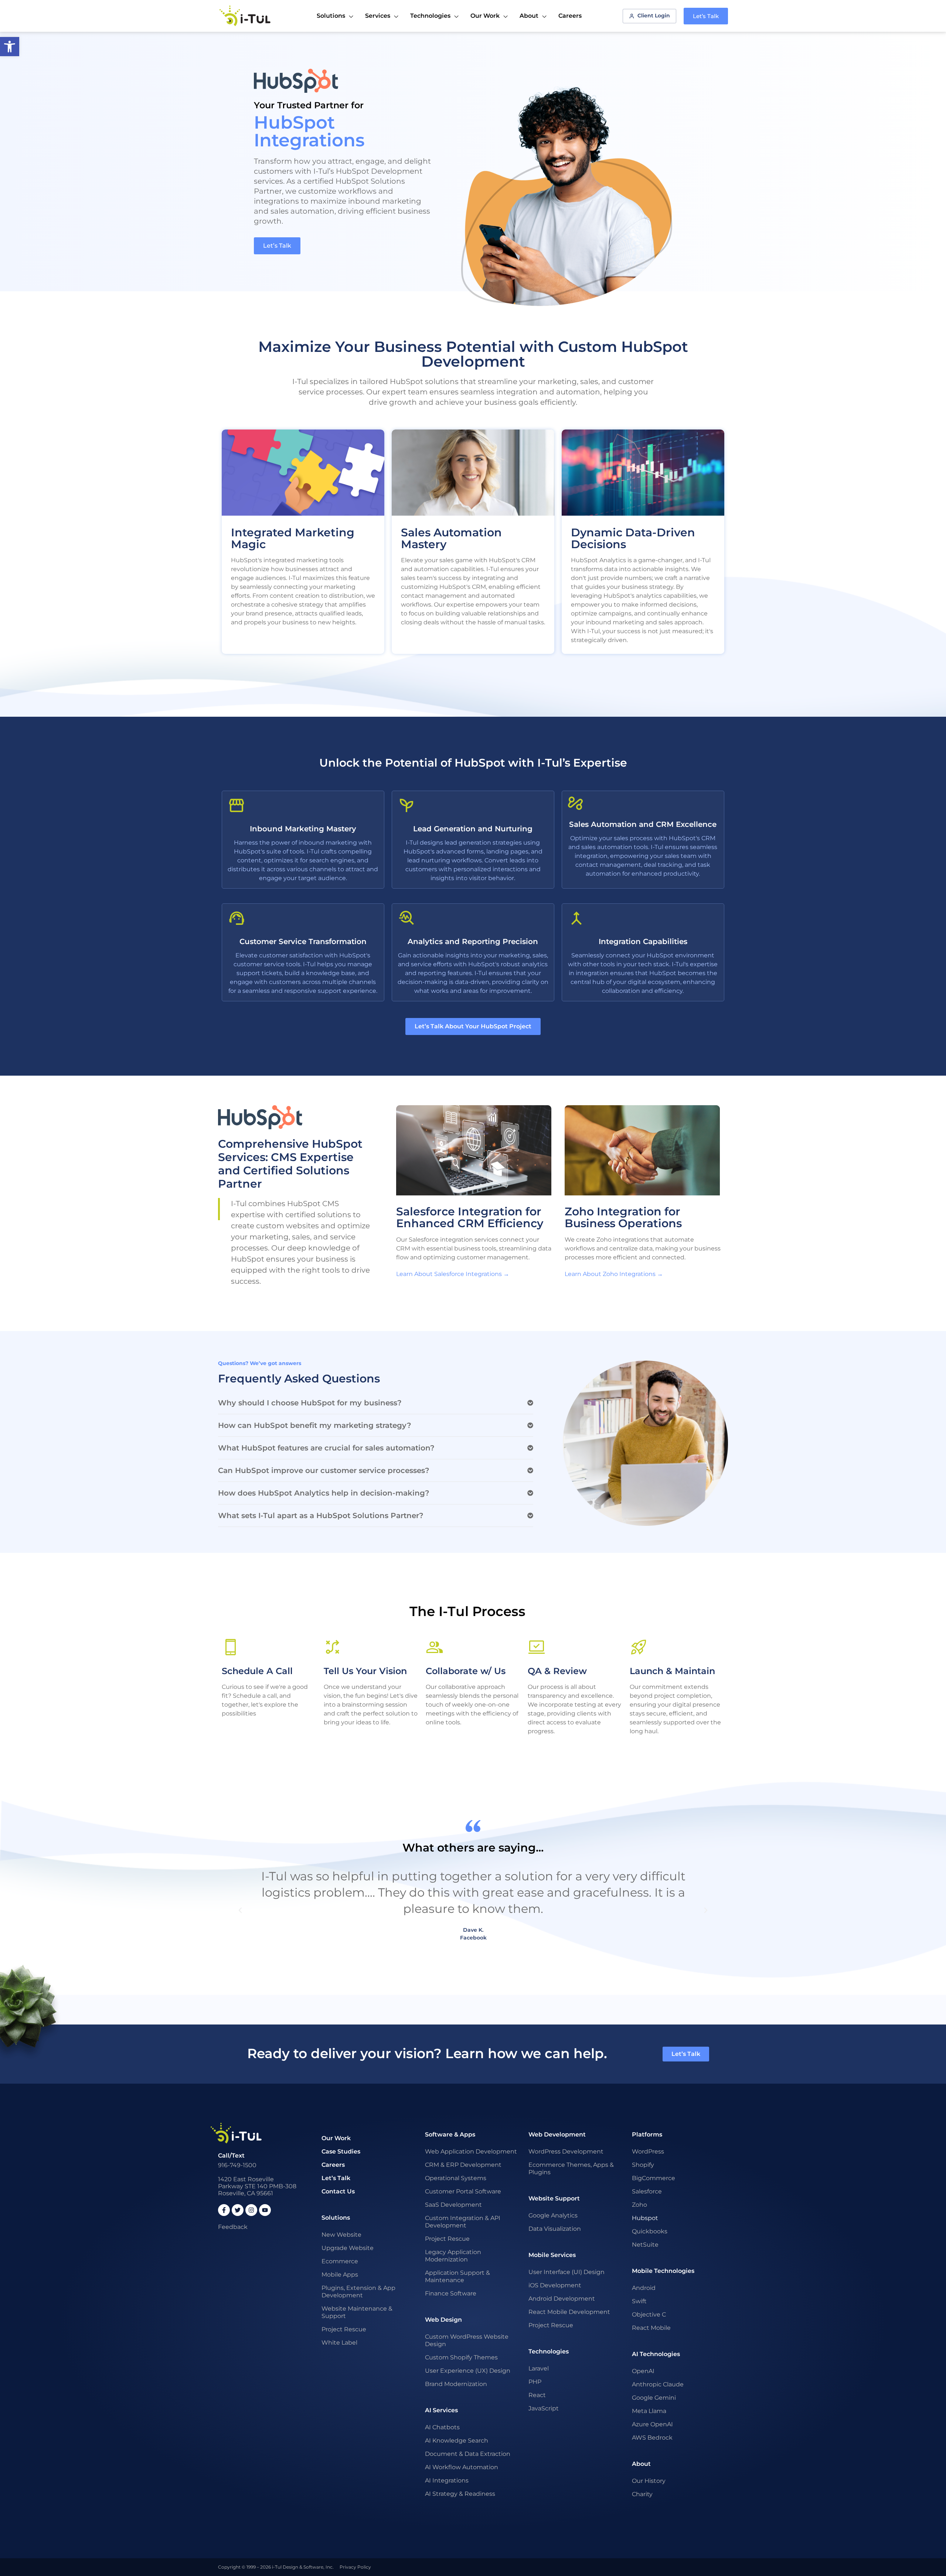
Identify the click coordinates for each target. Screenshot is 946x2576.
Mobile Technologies (663, 2271)
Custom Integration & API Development (463, 2222)
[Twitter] (238, 2210)
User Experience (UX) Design (468, 2371)
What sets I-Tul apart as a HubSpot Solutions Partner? (321, 1516)
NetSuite (645, 2245)
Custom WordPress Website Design (467, 2340)
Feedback (233, 2227)
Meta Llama (649, 2411)
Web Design (443, 2320)
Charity (642, 2494)
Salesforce (647, 2191)
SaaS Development (453, 2205)
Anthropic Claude (658, 2384)
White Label (339, 2343)
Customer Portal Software (463, 2191)
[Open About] (544, 17)
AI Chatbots (442, 2427)
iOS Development (555, 2285)
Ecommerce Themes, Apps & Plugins (571, 2168)
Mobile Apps (340, 2275)
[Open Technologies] (456, 17)
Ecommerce (340, 2261)
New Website (341, 2235)
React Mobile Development (569, 2312)
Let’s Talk (336, 2178)
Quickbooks (650, 2231)
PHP (535, 2382)
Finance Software (451, 2293)
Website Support (554, 2198)
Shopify (643, 2165)
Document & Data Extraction (468, 2454)
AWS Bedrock (652, 2438)
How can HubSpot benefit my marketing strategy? (315, 1425)
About (641, 2464)
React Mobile (651, 2328)
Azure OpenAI (652, 2424)
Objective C (649, 2314)
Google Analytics (553, 2215)
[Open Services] (396, 17)
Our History (649, 2481)
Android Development (562, 2299)
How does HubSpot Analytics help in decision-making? (324, 1493)
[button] (376, 1403)
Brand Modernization (456, 2384)
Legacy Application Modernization (453, 2256)
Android (644, 2288)
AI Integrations (447, 2480)
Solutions (336, 2218)
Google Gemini (654, 2398)
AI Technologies (656, 2354)
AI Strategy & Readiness (460, 2494)
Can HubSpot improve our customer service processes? (324, 1470)
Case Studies (341, 2151)
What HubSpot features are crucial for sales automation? (326, 1448)
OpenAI (643, 2371)
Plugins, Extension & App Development (358, 2292)
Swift (639, 2301)
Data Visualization (555, 2229)
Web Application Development (471, 2151)
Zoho (639, 2205)
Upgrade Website (348, 2248)
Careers (333, 2165)
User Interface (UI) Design (566, 2272)
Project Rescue (344, 2329)
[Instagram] (251, 2210)
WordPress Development (566, 2151)
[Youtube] (265, 2210)
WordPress (648, 2151)
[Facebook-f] (224, 2210)
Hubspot (645, 2218)
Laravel (539, 2368)
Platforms (647, 2134)
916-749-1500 (237, 2165)
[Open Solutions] (351, 17)
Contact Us (338, 2191)
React (537, 2395)
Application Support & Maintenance (457, 2276)
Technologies (549, 2351)
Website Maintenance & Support (357, 2312)
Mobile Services (552, 2255)
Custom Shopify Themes (461, 2357)
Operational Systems (456, 2178)
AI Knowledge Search (457, 2441)
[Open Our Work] (506, 17)
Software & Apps (450, 2134)
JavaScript (544, 2408)
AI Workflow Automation (462, 2467)
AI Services (441, 2410)
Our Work (336, 2138)
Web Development (557, 2134)
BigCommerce (654, 2178)
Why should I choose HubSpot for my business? (310, 1403)
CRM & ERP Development (463, 2165)
